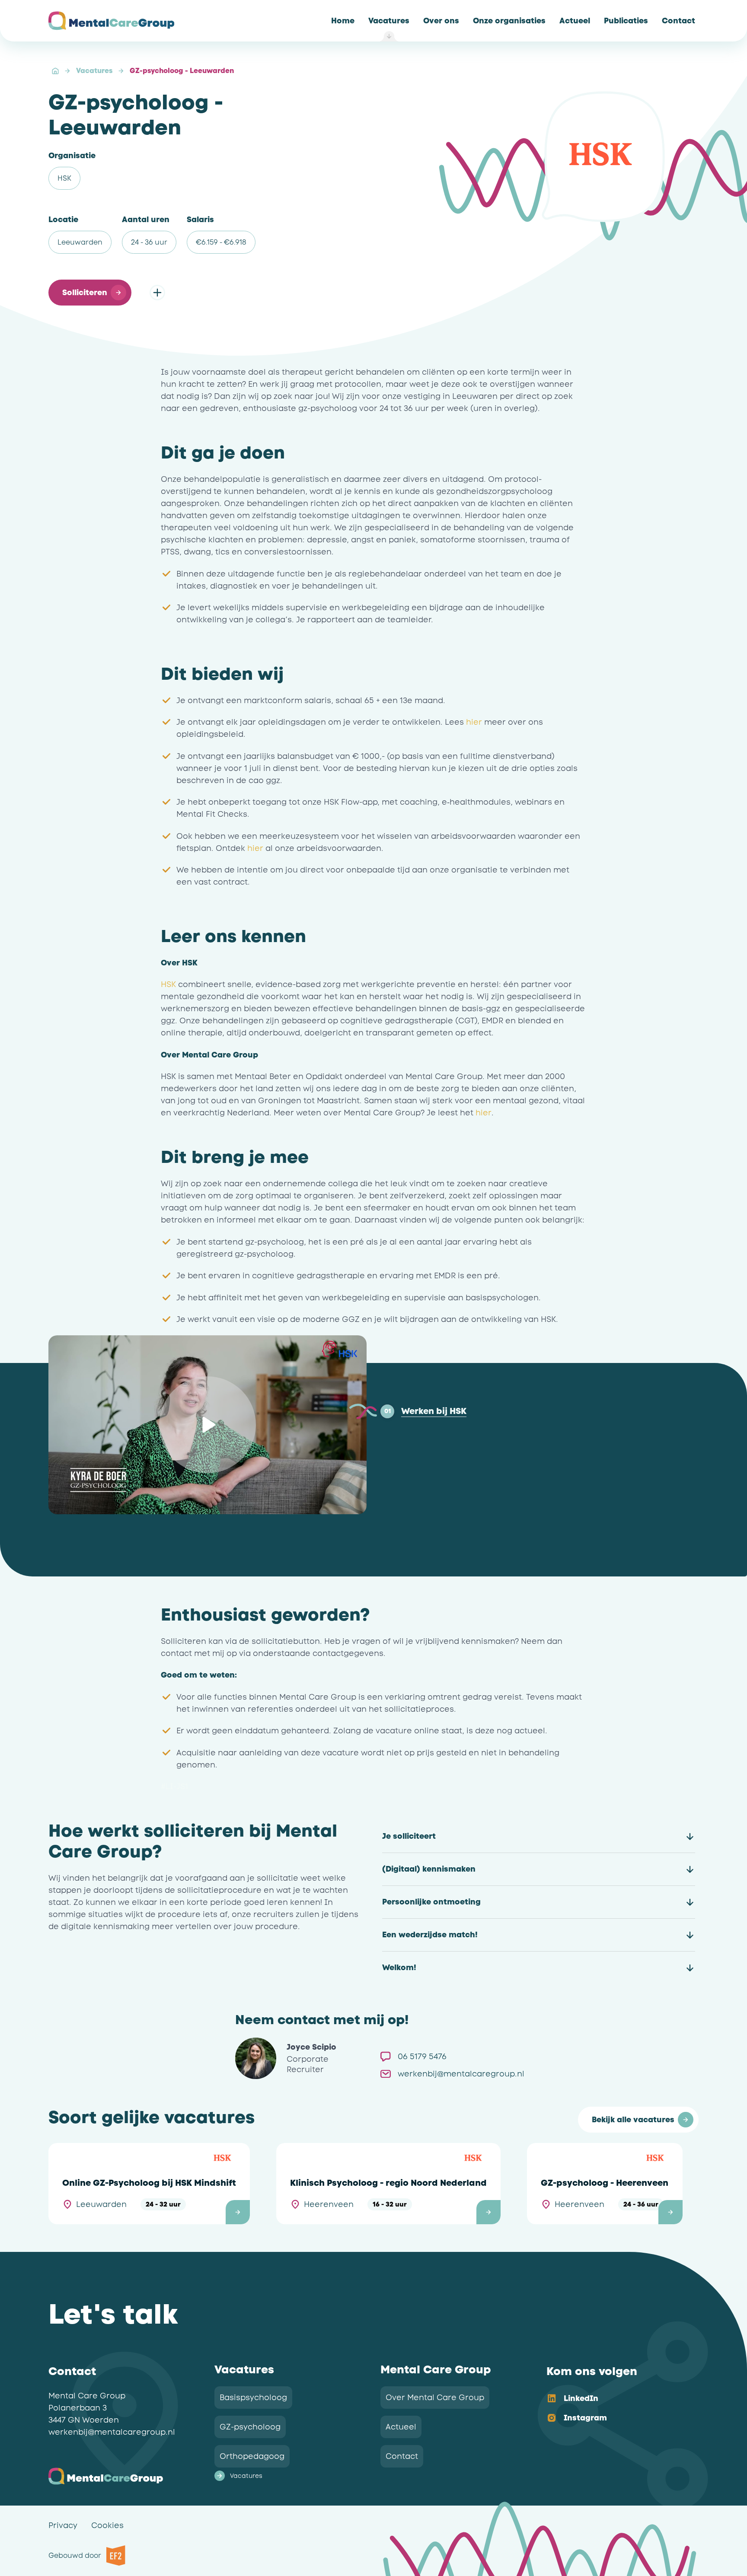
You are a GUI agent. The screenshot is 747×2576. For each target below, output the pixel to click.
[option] (616, 2399)
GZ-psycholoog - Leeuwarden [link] (182, 71)
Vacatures (94, 71)
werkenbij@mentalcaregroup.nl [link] (461, 2074)
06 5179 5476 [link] (422, 2057)
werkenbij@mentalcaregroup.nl (112, 2432)
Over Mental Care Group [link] (435, 2398)
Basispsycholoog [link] (253, 2398)
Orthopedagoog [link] (252, 2456)
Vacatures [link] (246, 2476)
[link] (343, 21)
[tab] (423, 1411)
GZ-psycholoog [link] (250, 2427)
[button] (90, 293)
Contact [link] (402, 2456)
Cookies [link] (107, 2525)
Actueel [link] (401, 2427)
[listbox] (616, 2409)
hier (474, 722)
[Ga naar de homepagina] (111, 21)
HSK (168, 984)
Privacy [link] (63, 2525)
